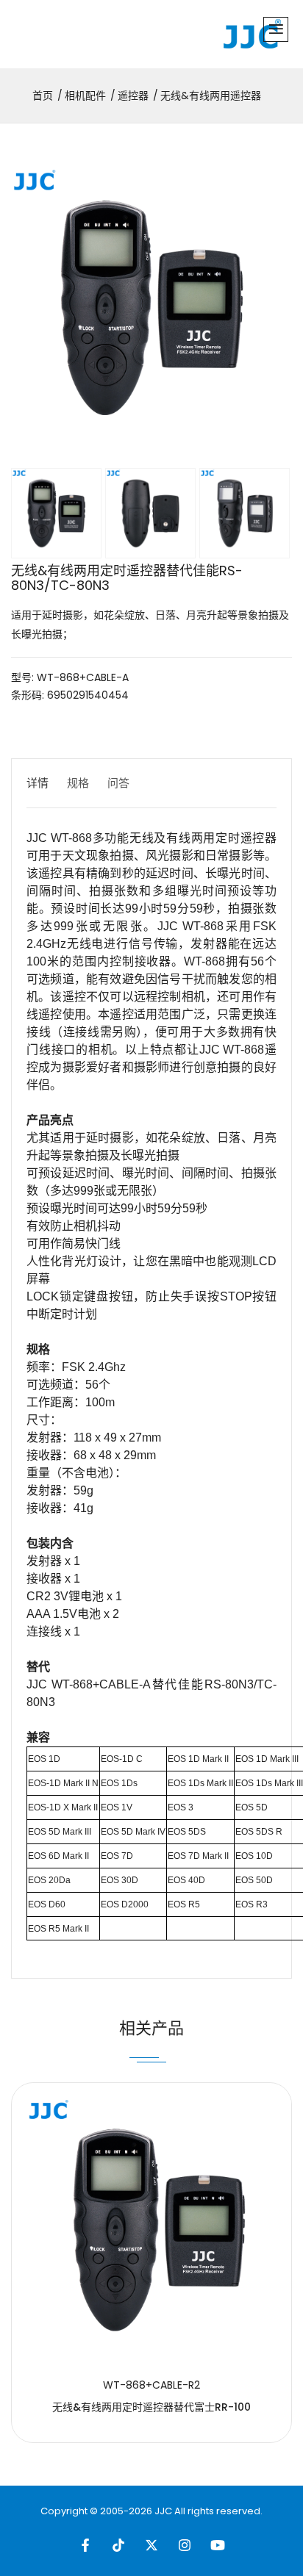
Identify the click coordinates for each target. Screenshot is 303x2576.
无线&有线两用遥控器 (211, 96)
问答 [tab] (118, 783)
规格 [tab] (78, 783)
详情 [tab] (38, 783)
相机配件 (85, 96)
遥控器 (133, 96)
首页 (43, 96)
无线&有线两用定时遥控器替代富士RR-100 (151, 2407)
